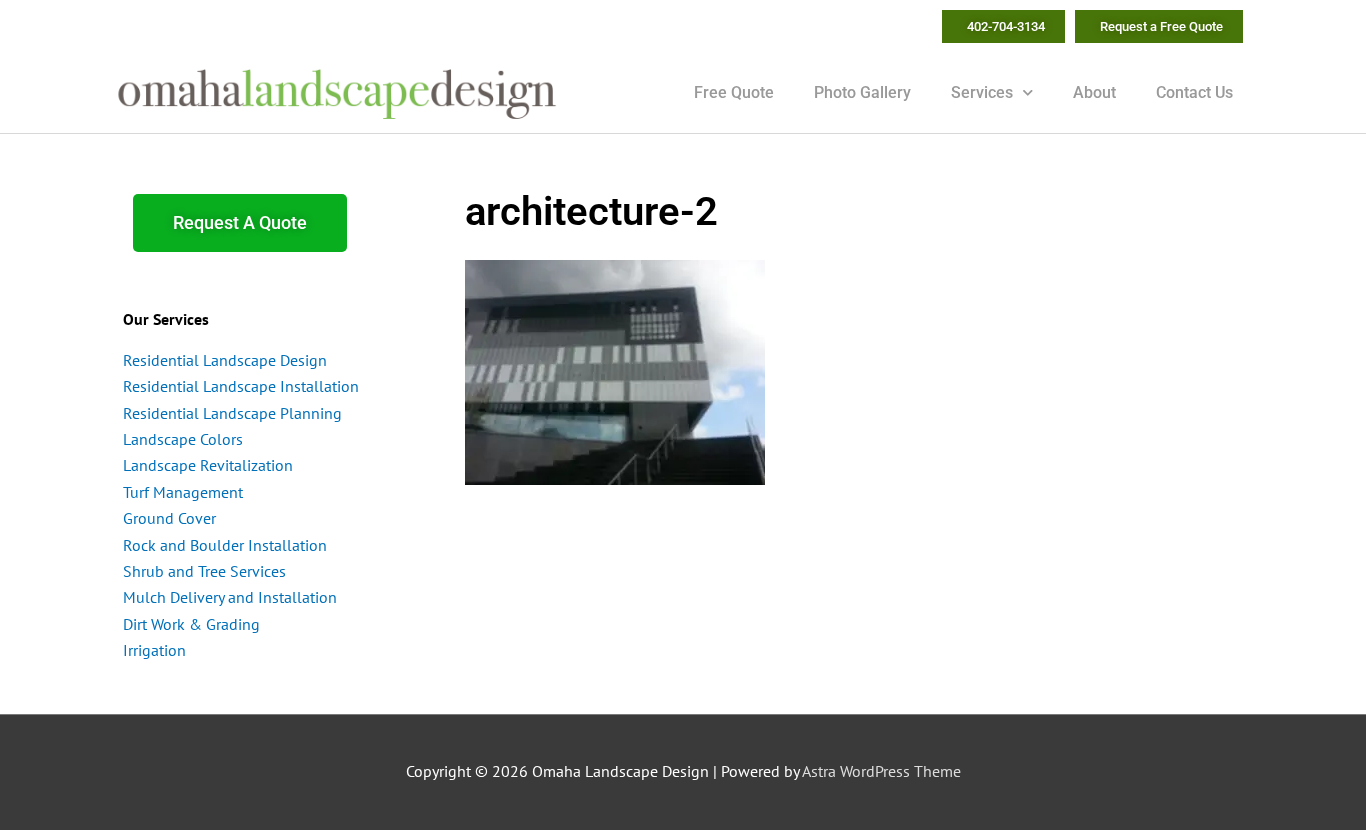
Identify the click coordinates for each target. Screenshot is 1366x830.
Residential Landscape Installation (241, 386)
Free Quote (734, 92)
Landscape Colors (183, 439)
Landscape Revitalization (208, 465)
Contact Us (1194, 92)
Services (982, 92)
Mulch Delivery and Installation (230, 597)
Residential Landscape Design (225, 360)
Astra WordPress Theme (881, 771)
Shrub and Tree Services (204, 571)
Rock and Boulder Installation (225, 545)
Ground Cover (169, 518)
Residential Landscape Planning (232, 413)
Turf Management (183, 492)
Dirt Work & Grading (191, 624)
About (1094, 92)
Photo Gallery (862, 92)
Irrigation (154, 650)
